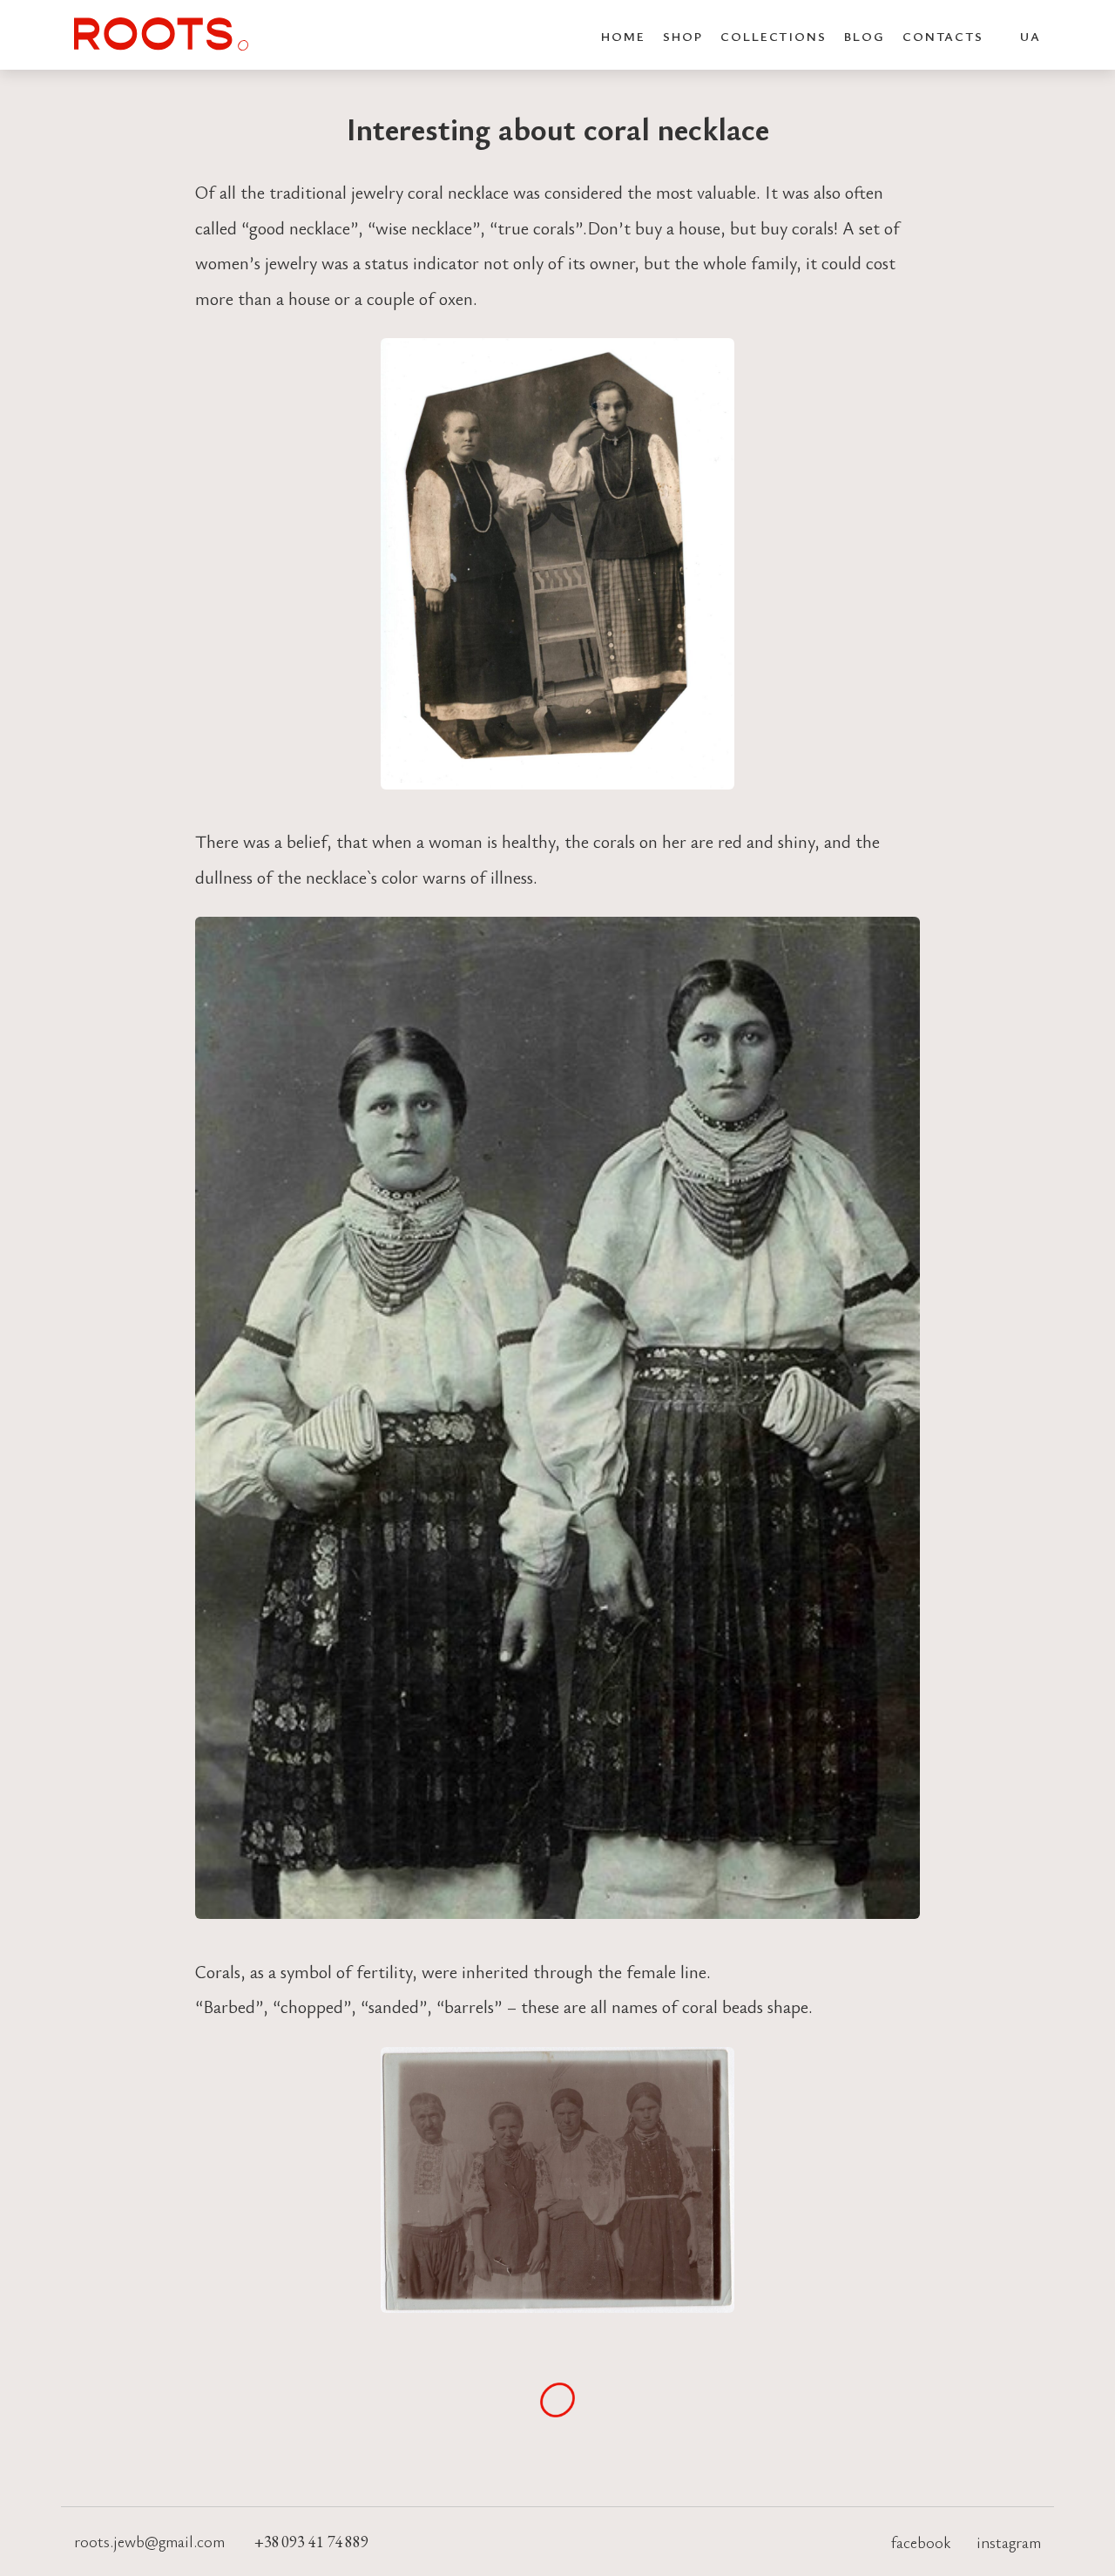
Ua (1031, 36)
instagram (1009, 2542)
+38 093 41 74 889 (311, 2542)
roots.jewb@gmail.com (151, 2541)
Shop (683, 36)
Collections (774, 36)
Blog (865, 36)
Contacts (943, 36)
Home (624, 36)
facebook (921, 2542)
